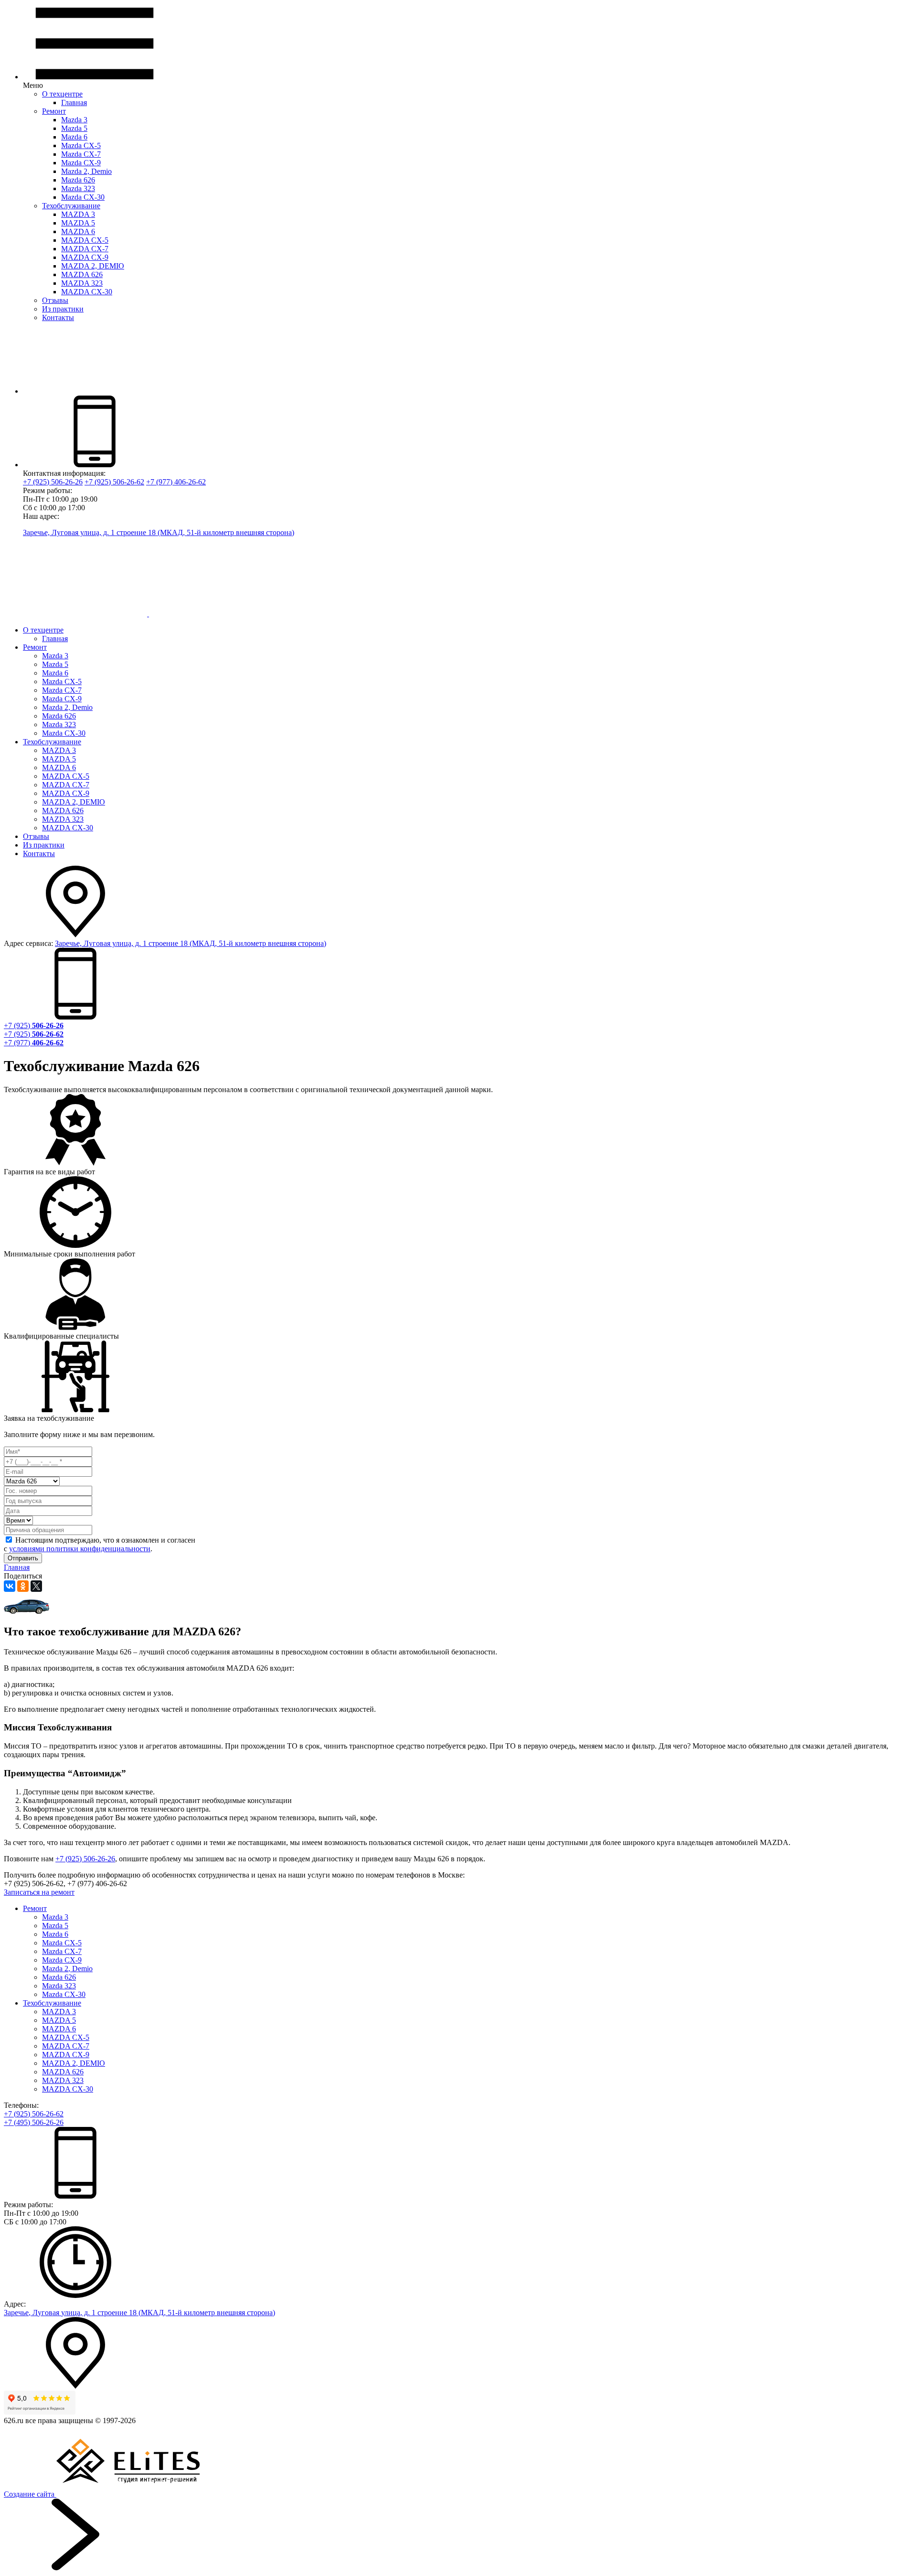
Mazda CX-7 (81, 154)
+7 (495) (34, 2122)
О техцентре (62, 94)
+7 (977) (34, 1043)
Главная (74, 102)
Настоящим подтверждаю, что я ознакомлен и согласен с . (100, 1544)
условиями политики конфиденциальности (80, 1549)
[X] (36, 1586)
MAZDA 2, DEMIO (93, 266)
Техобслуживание (71, 206)
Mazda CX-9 (81, 163)
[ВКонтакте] (10, 1586)
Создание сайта (30, 2494)
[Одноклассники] (23, 1586)
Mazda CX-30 (83, 197)
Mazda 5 (74, 128)
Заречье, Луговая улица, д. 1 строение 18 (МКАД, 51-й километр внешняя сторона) (159, 532)
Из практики (63, 309)
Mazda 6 (74, 137)
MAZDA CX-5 (85, 240)
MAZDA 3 (78, 214)
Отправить (23, 1558)
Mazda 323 (78, 188)
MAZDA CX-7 (85, 249)
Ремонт (54, 111)
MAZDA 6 (78, 231)
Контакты (58, 317)
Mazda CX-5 (81, 145)
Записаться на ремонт (39, 1892)
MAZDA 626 (82, 274)
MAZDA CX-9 (85, 257)
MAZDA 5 (78, 223)
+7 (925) (34, 1025)
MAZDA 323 (82, 283)
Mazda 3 (74, 120)
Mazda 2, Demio (86, 171)
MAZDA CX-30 (87, 292)
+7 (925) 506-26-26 (85, 1859)
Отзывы (55, 300)
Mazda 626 (78, 180)
